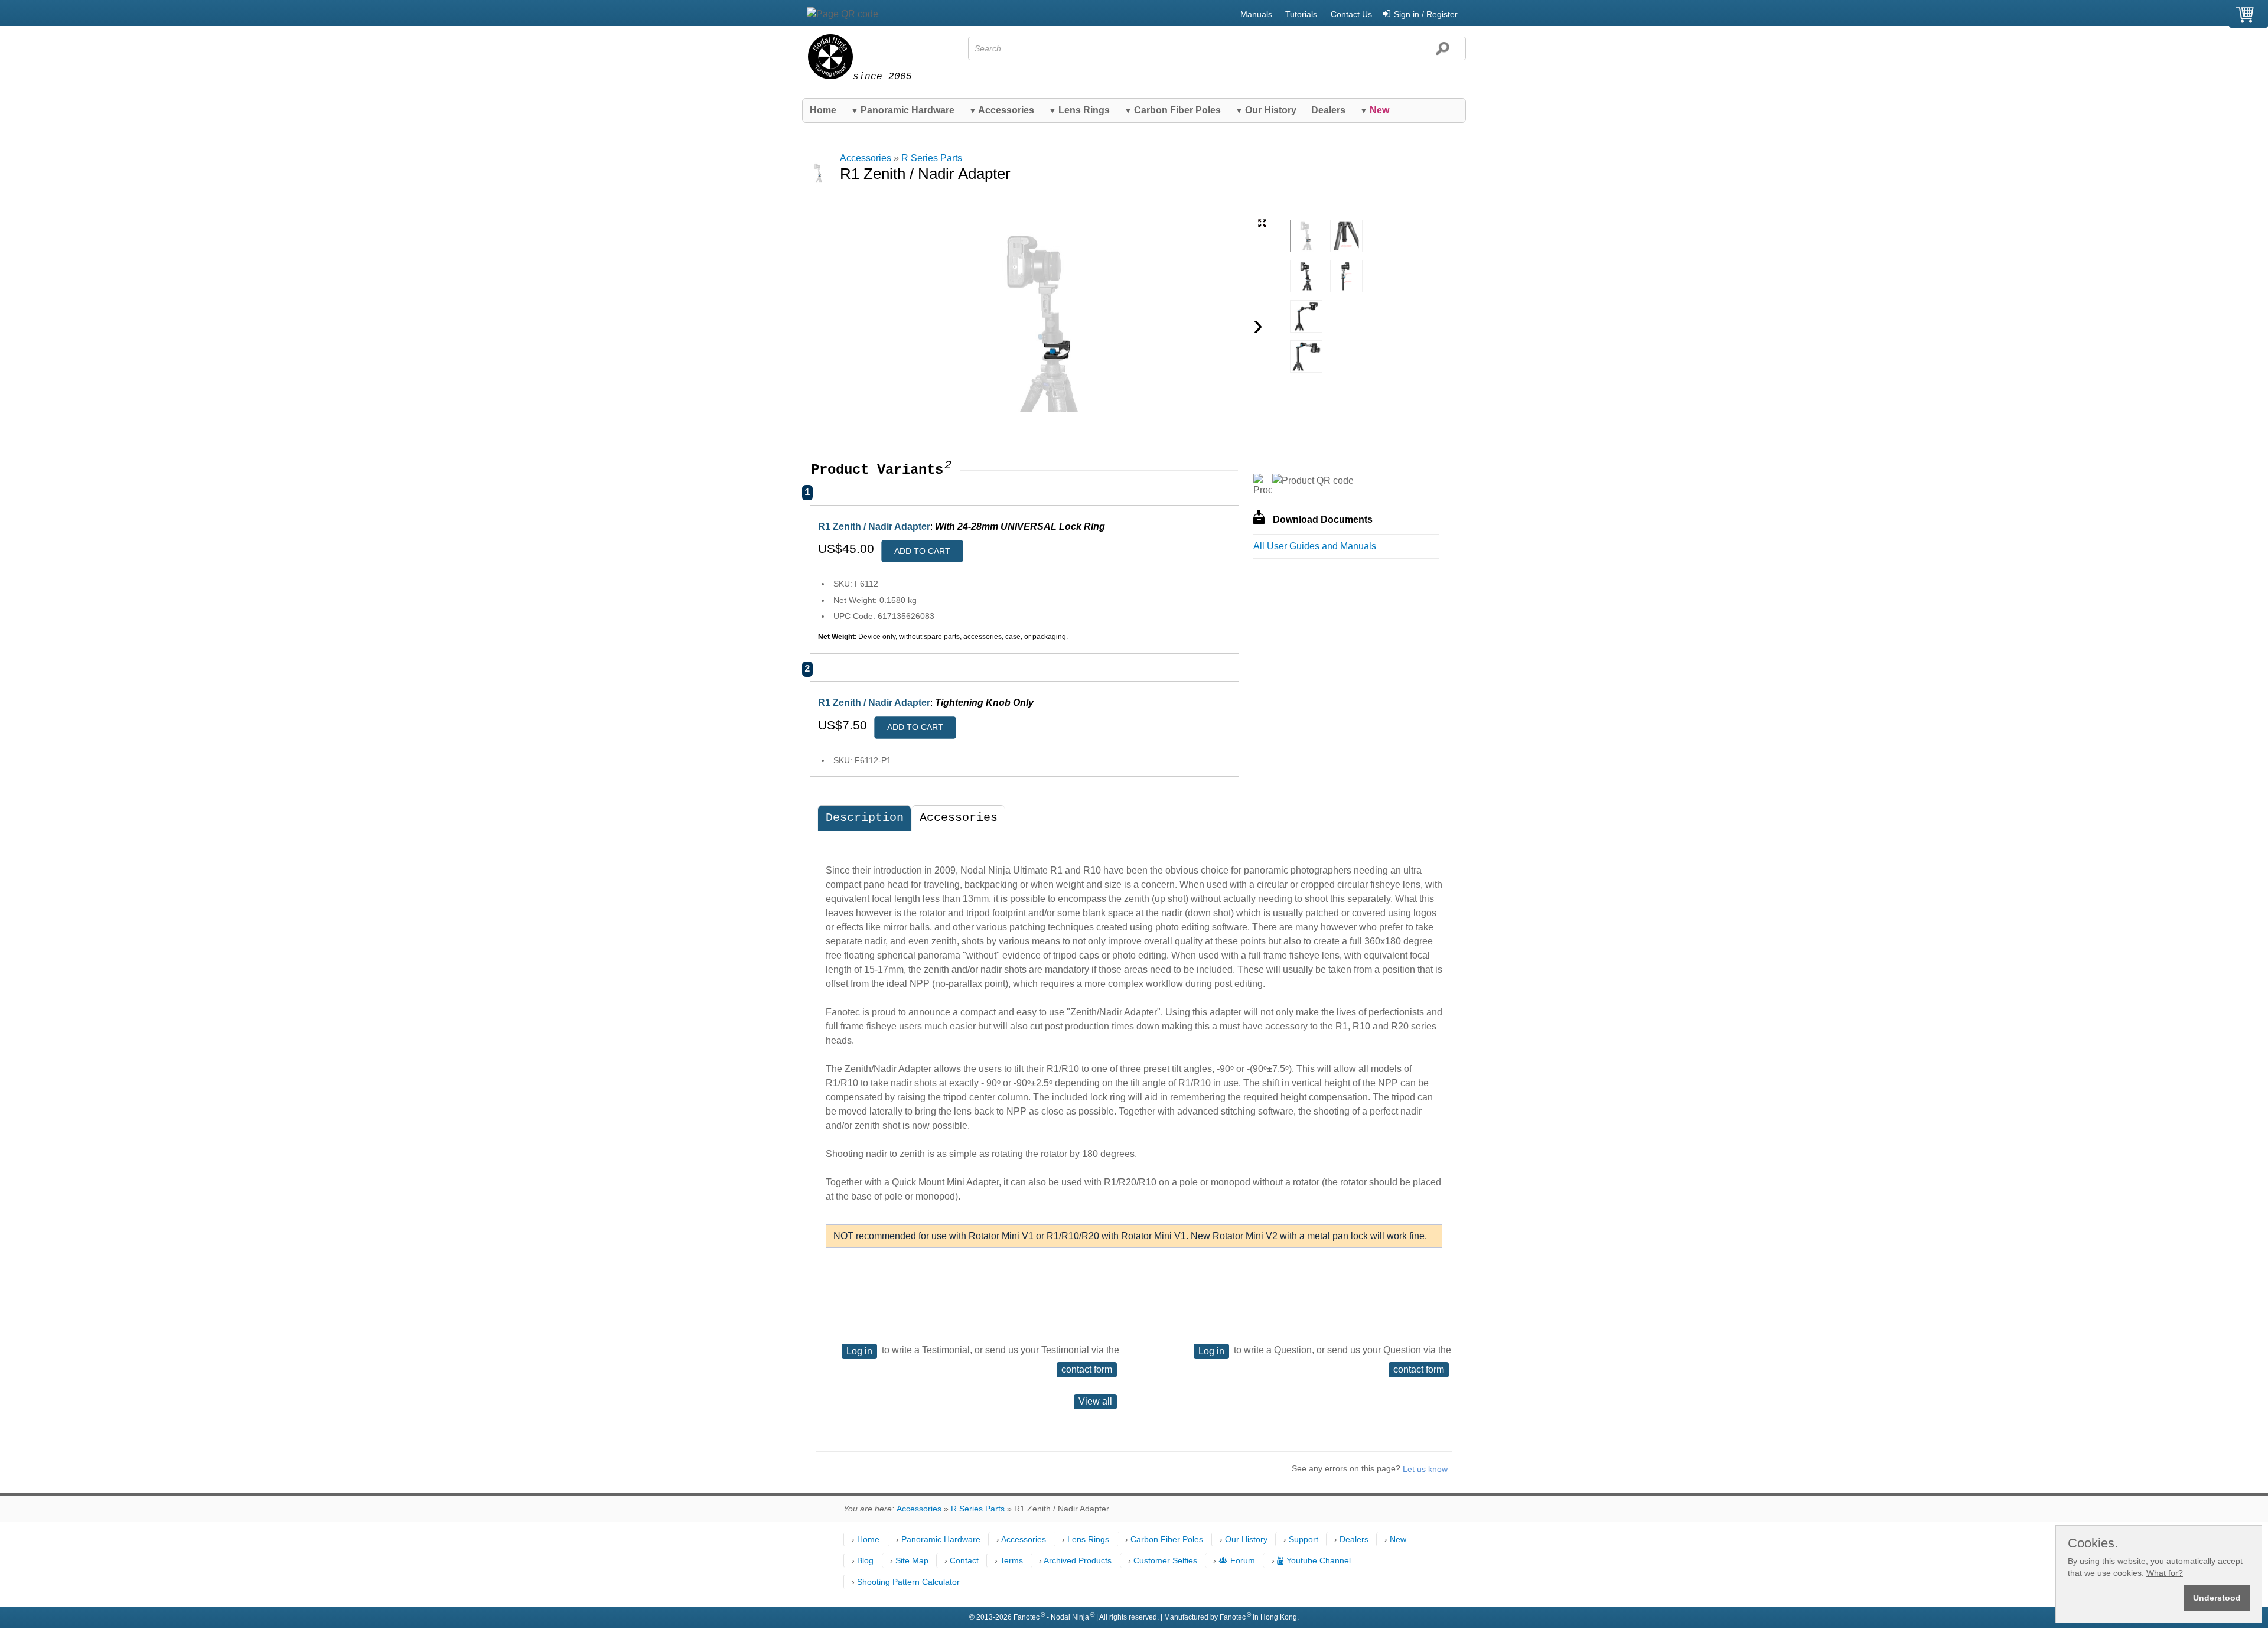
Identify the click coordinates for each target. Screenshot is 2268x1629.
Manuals (1256, 14)
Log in (859, 1351)
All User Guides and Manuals (1315, 546)
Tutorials (1301, 14)
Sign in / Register (1426, 14)
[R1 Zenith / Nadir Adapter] (1306, 236)
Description (865, 818)
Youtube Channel (1319, 1560)
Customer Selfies (1165, 1560)
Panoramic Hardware (903, 110)
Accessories (1002, 110)
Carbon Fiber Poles (1173, 110)
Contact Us (1351, 14)
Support (1304, 1539)
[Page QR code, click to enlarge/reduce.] (843, 14)
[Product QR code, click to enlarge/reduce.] (1313, 481)
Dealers (1328, 110)
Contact (964, 1560)
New (1398, 1539)
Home (823, 110)
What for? (2165, 1573)
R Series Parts (932, 158)
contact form (1087, 1369)
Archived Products (1078, 1560)
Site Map (912, 1560)
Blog (865, 1560)
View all (1095, 1401)
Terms (1011, 1560)
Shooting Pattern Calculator (908, 1582)
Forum (1243, 1560)
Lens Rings (1079, 110)
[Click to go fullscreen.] (1262, 223)
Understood (2217, 1598)
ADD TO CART (922, 551)
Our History (1266, 110)
